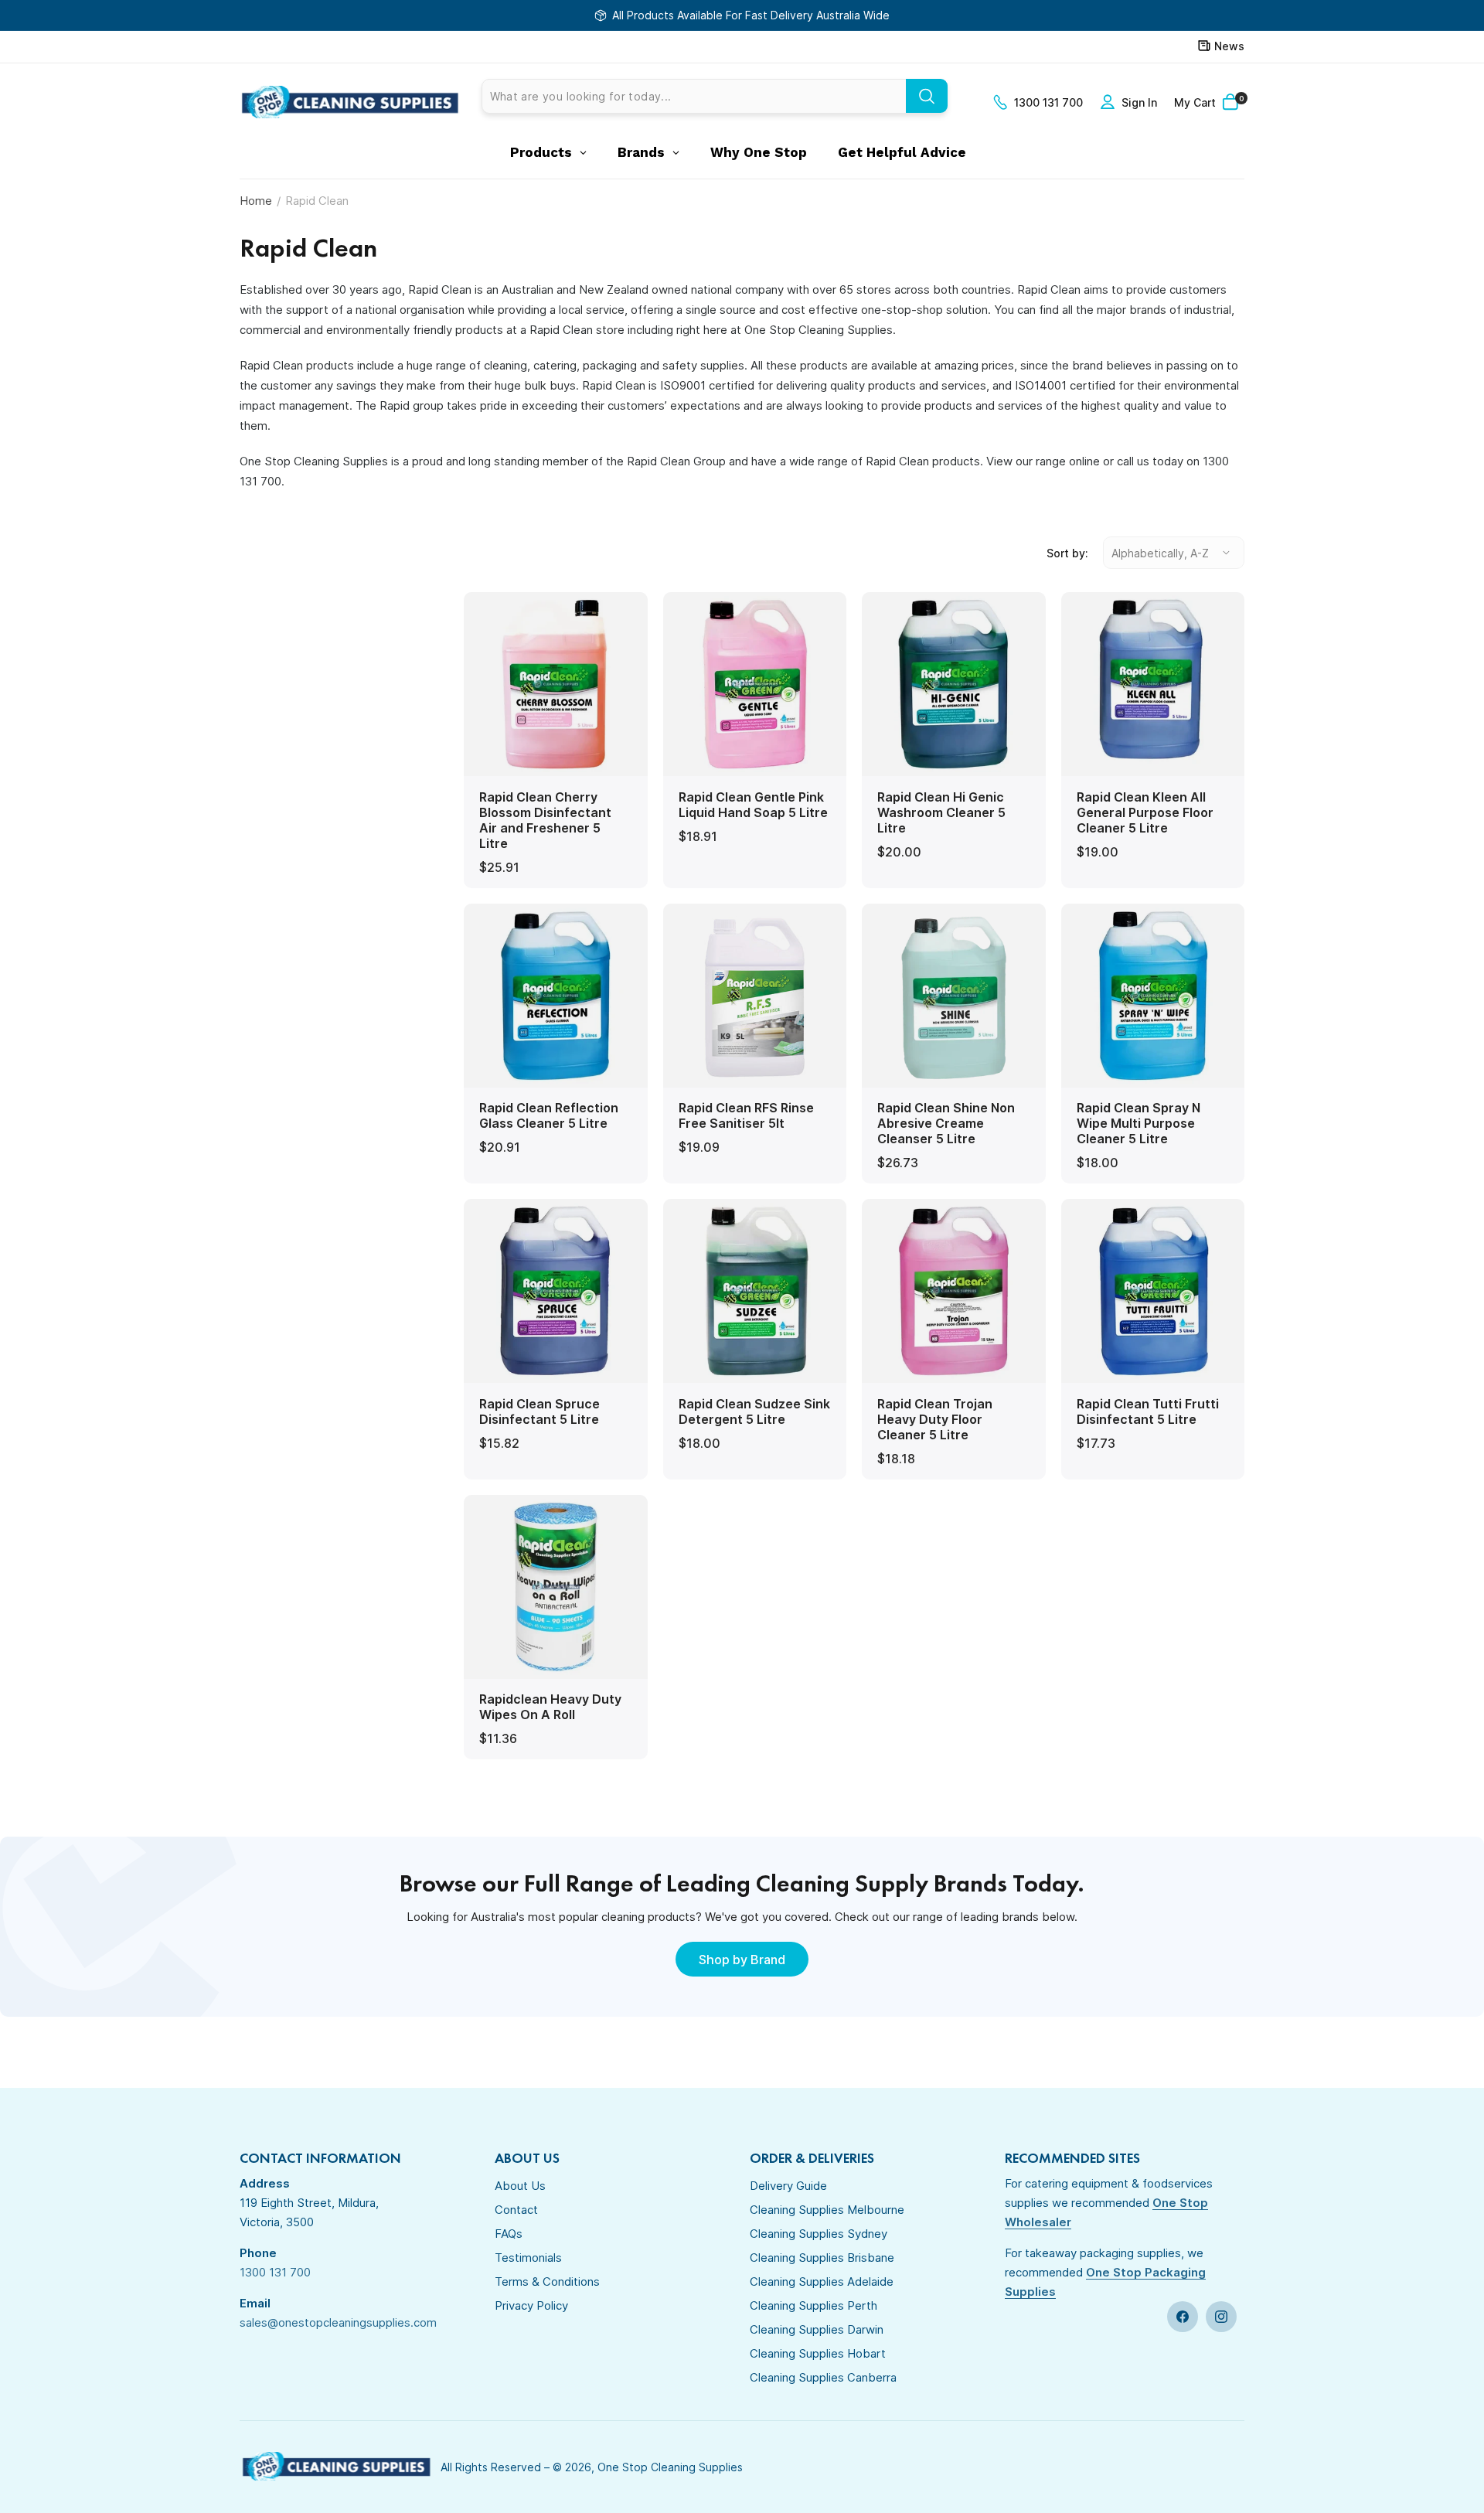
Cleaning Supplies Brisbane (822, 2258)
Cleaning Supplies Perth (813, 2305)
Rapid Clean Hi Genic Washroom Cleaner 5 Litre (941, 812)
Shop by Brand (742, 1960)
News (1229, 46)
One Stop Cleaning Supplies (670, 2467)
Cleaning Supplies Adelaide (822, 2281)
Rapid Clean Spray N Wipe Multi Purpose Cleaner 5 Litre (1139, 1123)
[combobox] (715, 96)
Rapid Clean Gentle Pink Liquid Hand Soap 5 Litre (753, 805)
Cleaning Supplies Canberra (823, 2377)
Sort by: (1067, 553)
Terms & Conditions (547, 2281)
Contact (516, 2210)
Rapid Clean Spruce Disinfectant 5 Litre (539, 1411)
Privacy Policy (531, 2305)
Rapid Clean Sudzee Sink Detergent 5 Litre (754, 1411)
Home (256, 201)
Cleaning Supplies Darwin (817, 2329)
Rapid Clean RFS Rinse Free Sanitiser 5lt (746, 1115)
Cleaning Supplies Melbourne (827, 2210)
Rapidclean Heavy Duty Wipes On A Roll (550, 1707)
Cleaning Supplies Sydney (819, 2234)
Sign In (1139, 102)
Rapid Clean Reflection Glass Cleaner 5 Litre (549, 1115)
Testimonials (528, 2258)
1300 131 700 (1048, 102)
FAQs (509, 2234)
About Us (520, 2186)
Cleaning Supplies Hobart (818, 2353)
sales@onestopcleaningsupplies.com (338, 2322)
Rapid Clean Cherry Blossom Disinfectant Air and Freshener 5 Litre (545, 820)
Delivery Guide (788, 2186)
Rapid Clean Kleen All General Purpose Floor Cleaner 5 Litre (1145, 812)
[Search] (927, 96)
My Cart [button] (1209, 102)
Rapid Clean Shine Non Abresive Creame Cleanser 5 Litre (946, 1123)
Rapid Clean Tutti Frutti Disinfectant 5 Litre (1148, 1411)
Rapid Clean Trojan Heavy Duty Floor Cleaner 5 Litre (935, 1419)
